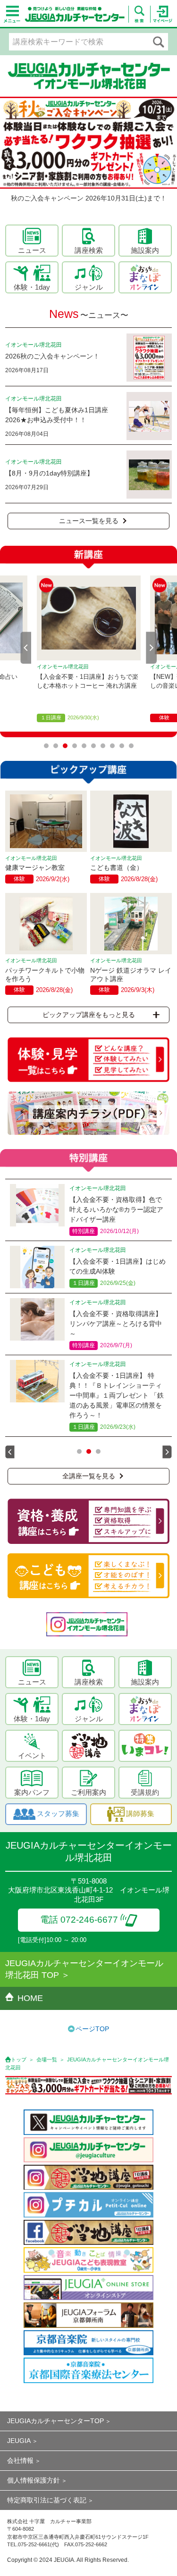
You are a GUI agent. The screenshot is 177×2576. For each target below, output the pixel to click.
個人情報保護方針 (34, 2480)
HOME (30, 1998)
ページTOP (92, 2029)
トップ (19, 2059)
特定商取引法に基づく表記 (47, 2500)
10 (131, 746)
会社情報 (20, 2460)
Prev (26, 648)
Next (152, 648)
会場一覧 (47, 2059)
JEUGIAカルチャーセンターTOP (55, 2421)
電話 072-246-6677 (79, 1920)
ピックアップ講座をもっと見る (89, 1015)
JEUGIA (19, 2441)
